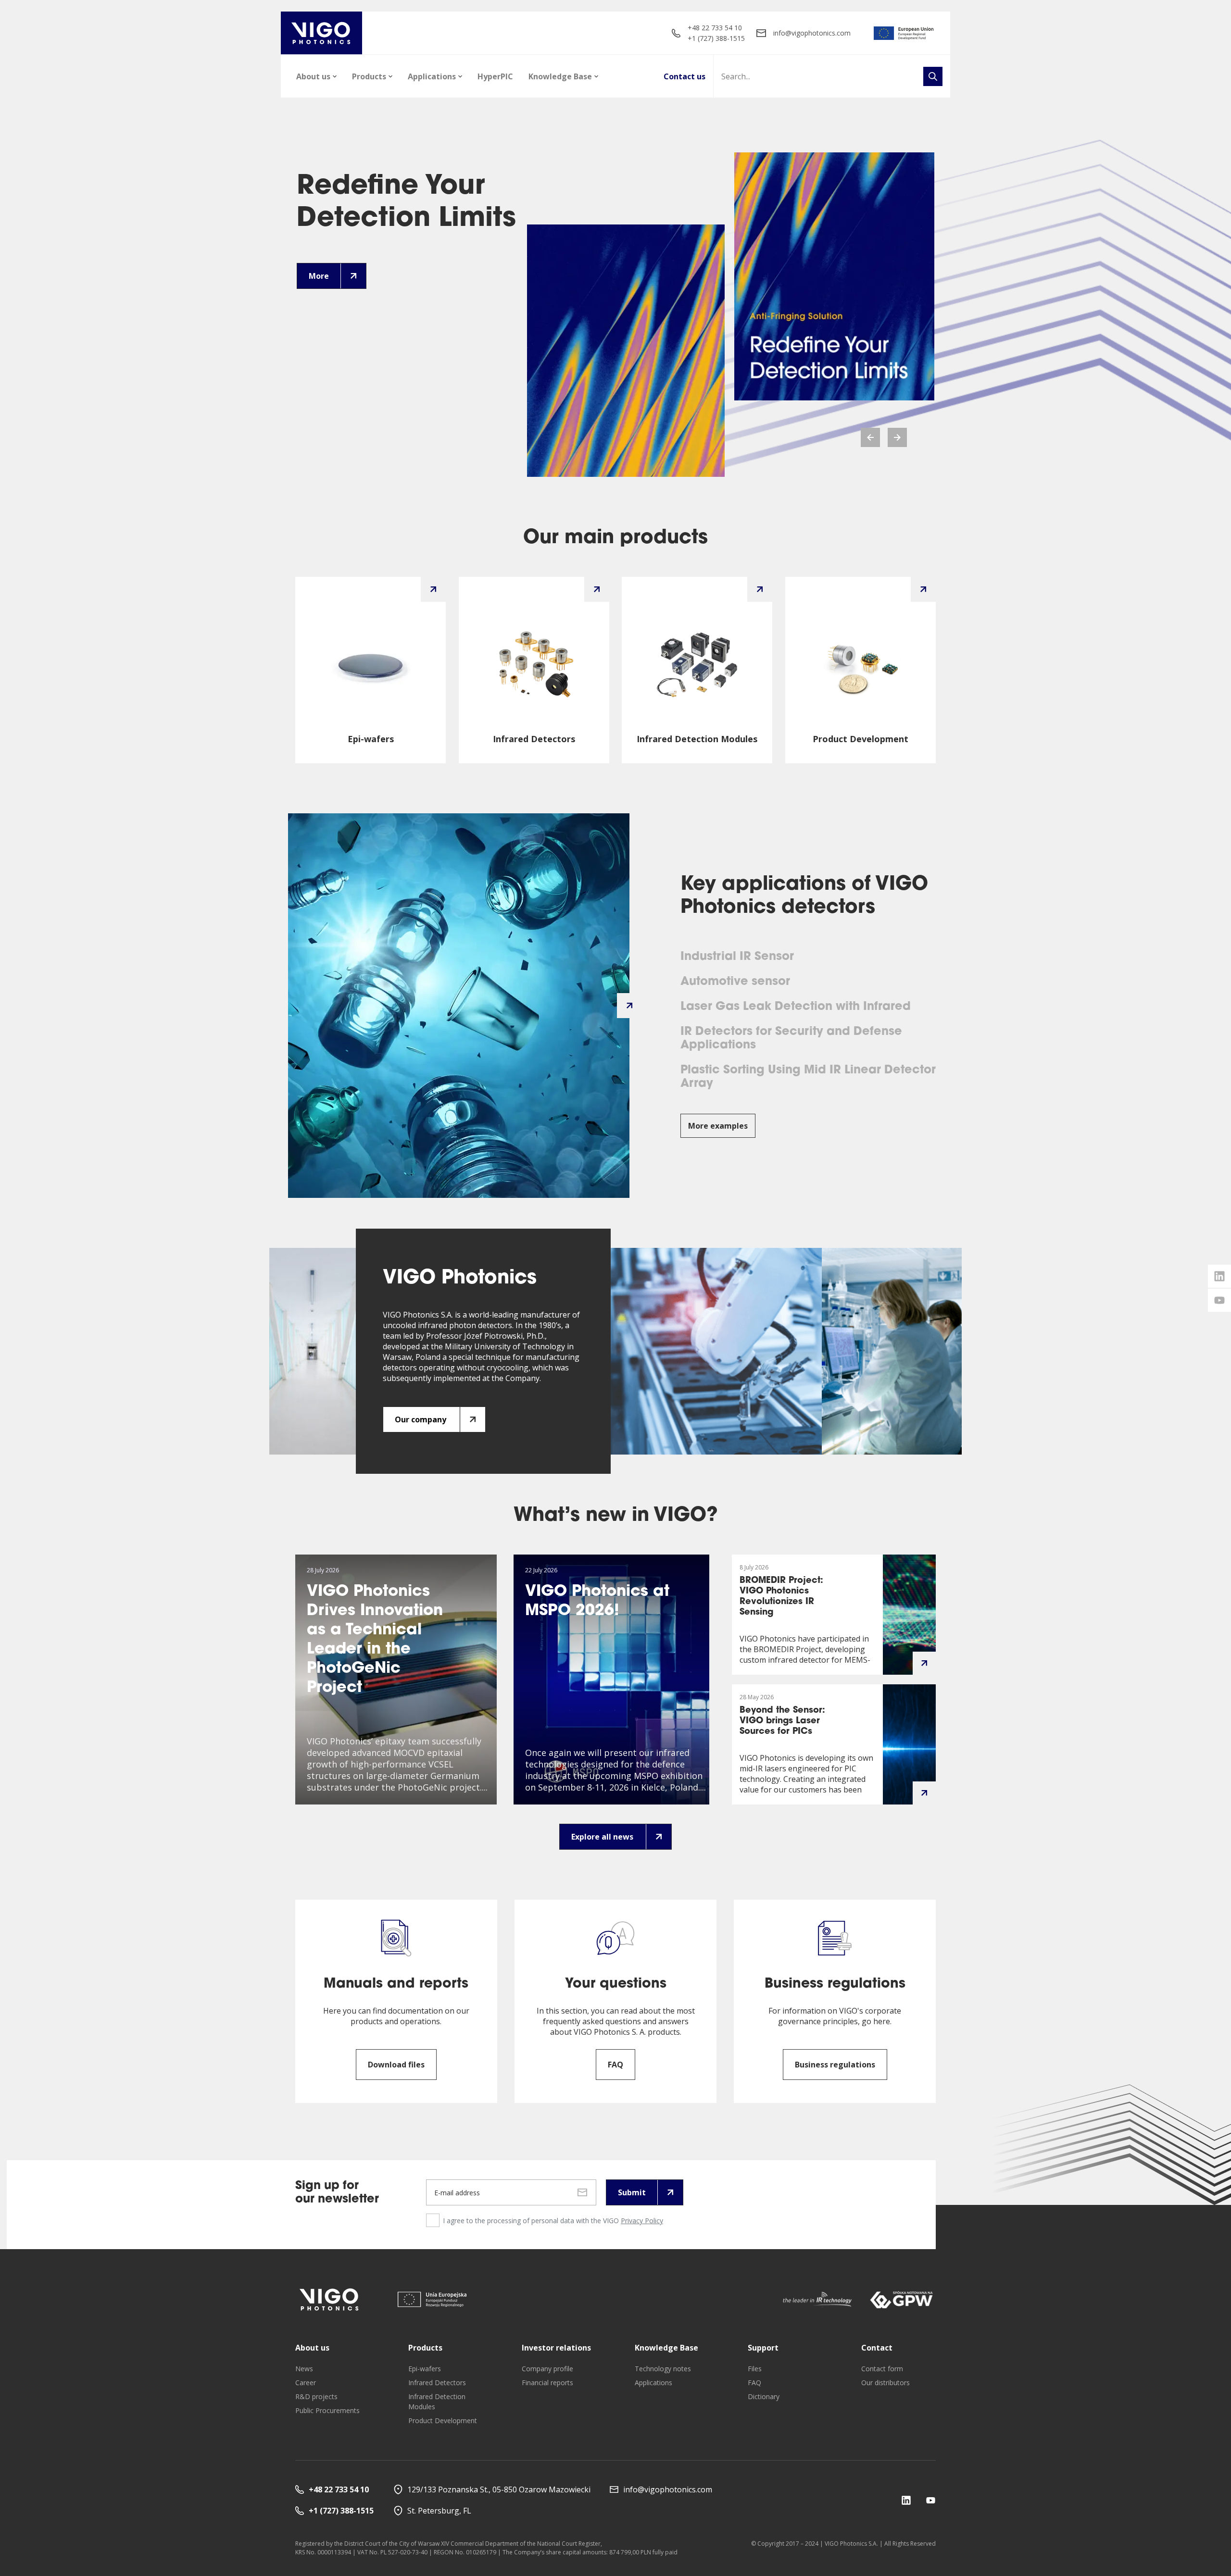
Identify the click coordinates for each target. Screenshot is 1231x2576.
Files (755, 2369)
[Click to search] (933, 76)
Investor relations (556, 2348)
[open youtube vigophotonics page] (1219, 1300)
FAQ (754, 2383)
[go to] (904, 33)
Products (369, 76)
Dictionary (764, 2396)
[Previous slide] (870, 437)
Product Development (443, 2420)
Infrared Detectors (437, 2383)
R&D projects (316, 2396)
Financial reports (547, 2383)
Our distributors (886, 2383)
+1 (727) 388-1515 (716, 38)
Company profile (547, 2369)
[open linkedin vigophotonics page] (1219, 1276)
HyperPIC (495, 76)
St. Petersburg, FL (439, 2511)
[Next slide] (897, 437)
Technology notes (663, 2369)
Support (763, 2348)
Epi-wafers (425, 2369)
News (304, 2369)
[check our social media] (906, 2500)
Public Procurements (327, 2410)
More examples (718, 1126)
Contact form (882, 2369)
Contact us (685, 76)
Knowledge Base (560, 76)
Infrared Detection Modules (437, 2402)
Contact (877, 2348)
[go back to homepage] (321, 33)
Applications (432, 76)
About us (313, 76)
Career (306, 2383)
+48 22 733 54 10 (715, 28)
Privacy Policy (642, 2221)
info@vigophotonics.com (812, 33)
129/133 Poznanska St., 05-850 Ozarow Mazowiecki (499, 2489)
